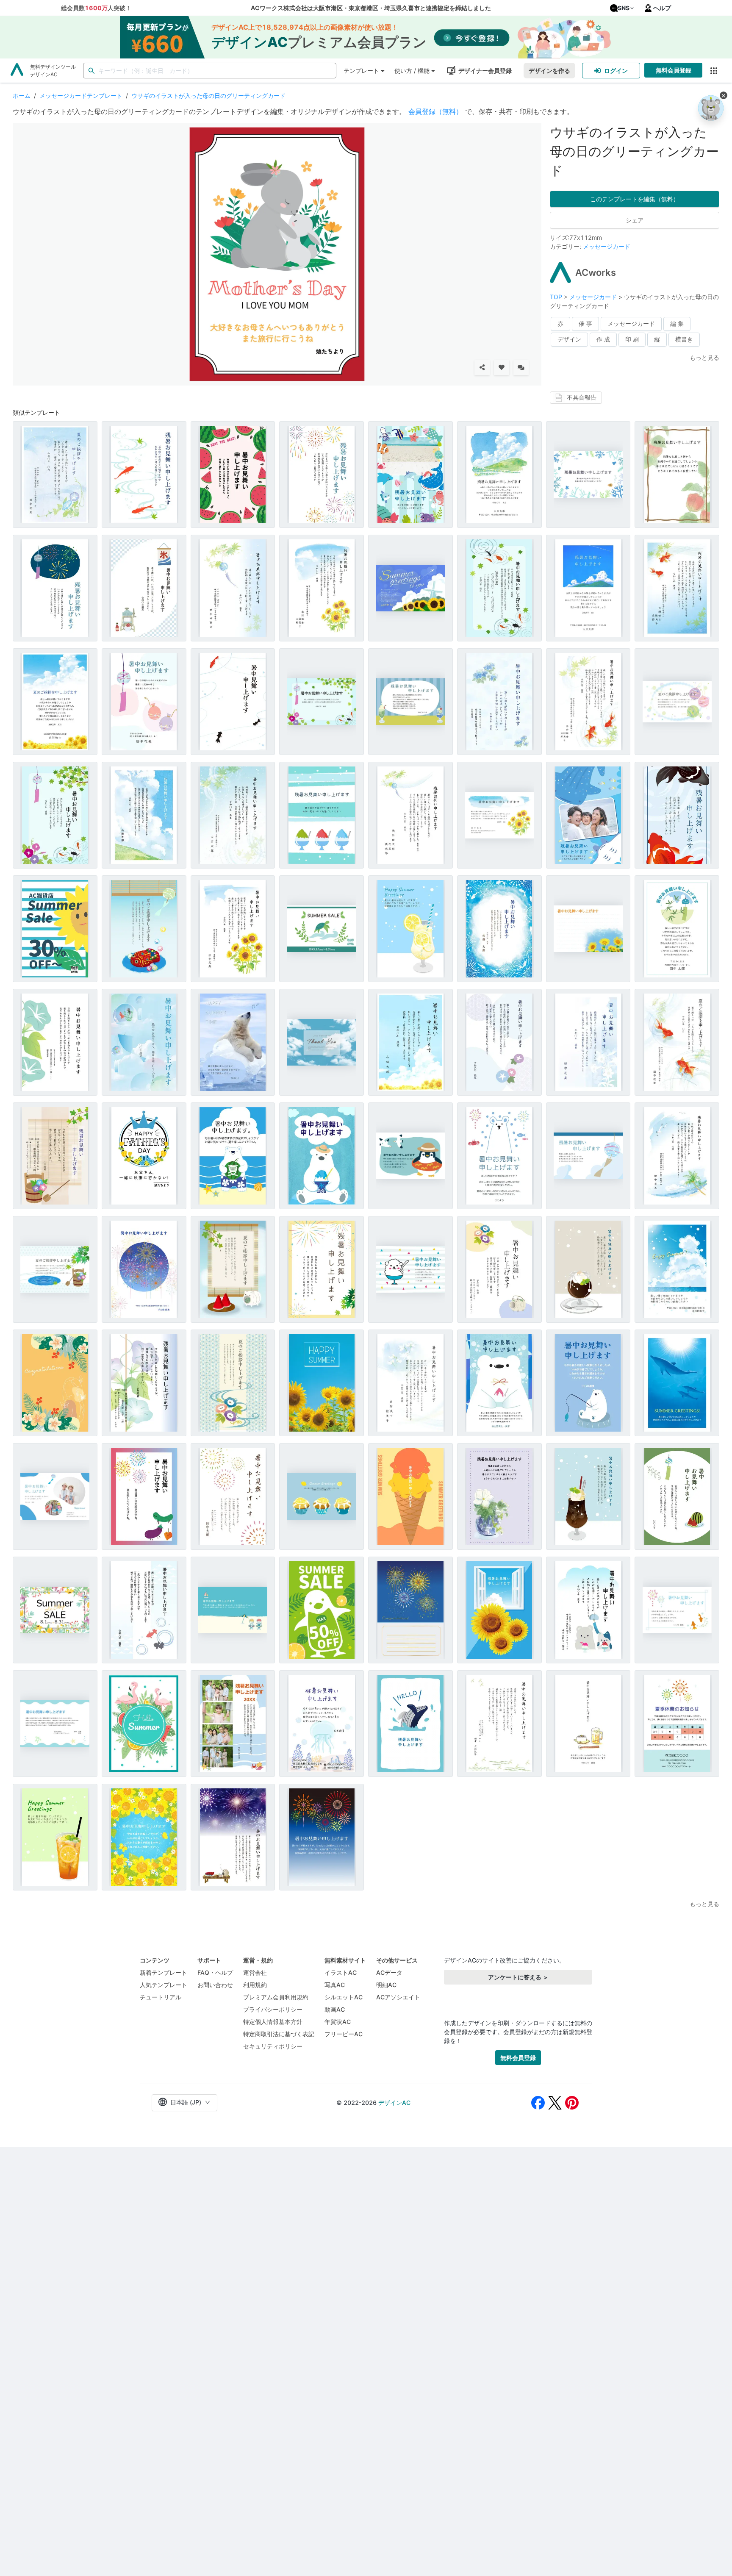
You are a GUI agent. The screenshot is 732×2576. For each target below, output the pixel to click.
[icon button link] (714, 71)
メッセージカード (607, 246)
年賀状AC (338, 2022)
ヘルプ (662, 8)
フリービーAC (344, 2034)
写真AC (335, 1985)
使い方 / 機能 (412, 71)
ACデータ (389, 1972)
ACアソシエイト (398, 1997)
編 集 (677, 323)
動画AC (335, 2009)
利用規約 (255, 1985)
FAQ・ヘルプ (215, 1972)
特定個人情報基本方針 (273, 2022)
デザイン (569, 339)
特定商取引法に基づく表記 (279, 2034)
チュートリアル (161, 1997)
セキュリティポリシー (273, 2046)
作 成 (603, 339)
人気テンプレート (164, 1985)
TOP (557, 297)
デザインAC (394, 2103)
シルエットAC (344, 1997)
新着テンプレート (164, 1972)
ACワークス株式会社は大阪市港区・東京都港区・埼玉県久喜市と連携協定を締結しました (371, 8)
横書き (684, 339)
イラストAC (341, 1972)
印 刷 (632, 339)
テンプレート (361, 71)
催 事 (585, 323)
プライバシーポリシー (273, 2009)
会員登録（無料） (435, 111)
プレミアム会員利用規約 (276, 1997)
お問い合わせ (215, 1985)
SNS (624, 8)
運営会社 (255, 1972)
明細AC (386, 1985)
